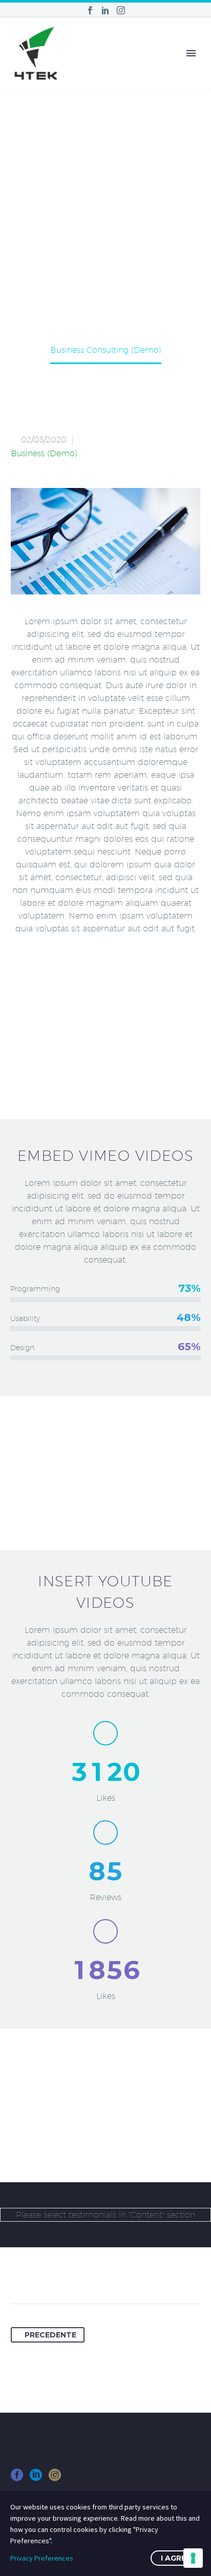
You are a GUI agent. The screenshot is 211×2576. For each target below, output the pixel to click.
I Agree (176, 2558)
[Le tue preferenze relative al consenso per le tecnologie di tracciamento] (193, 2558)
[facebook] (17, 2478)
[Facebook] (90, 10)
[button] (105, 541)
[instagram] (55, 2478)
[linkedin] (36, 2478)
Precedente (50, 2335)
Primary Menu (191, 53)
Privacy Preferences (42, 2558)
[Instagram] (121, 10)
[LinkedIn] (105, 10)
